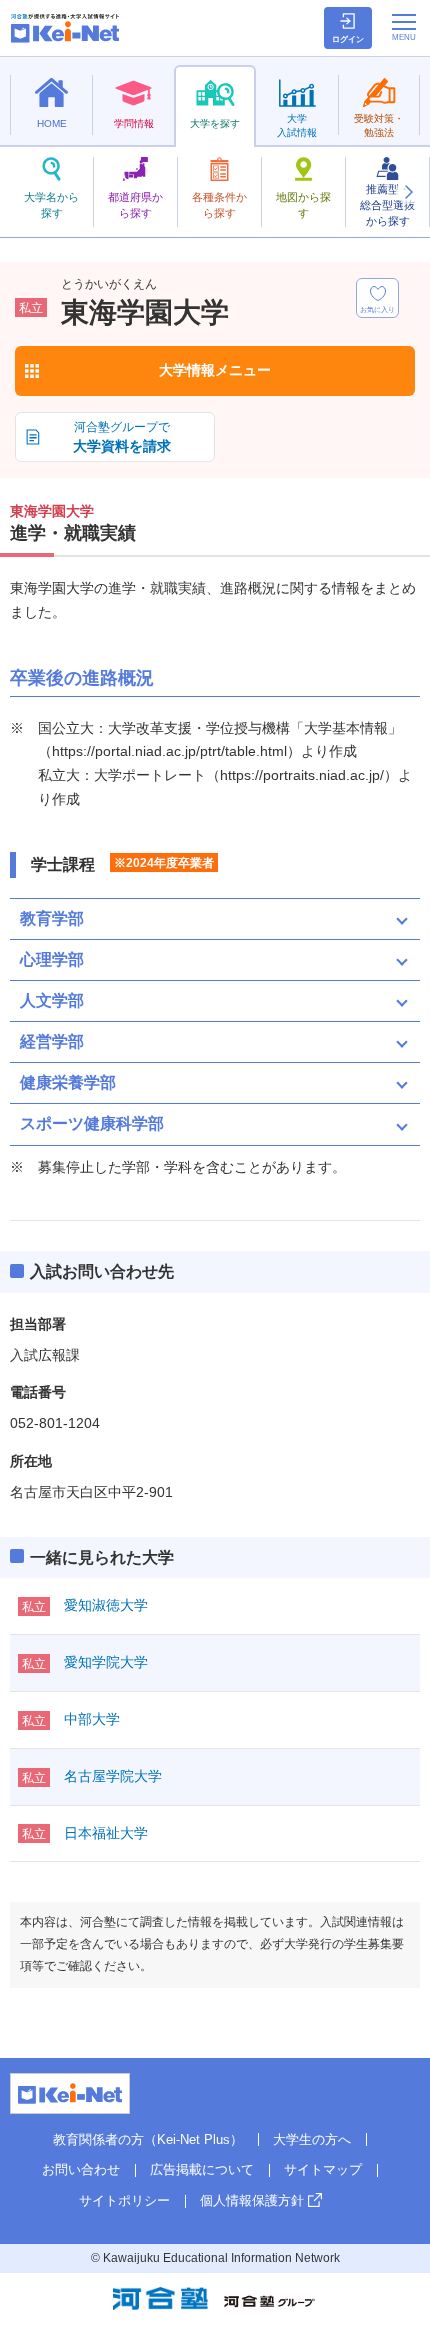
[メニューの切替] (404, 27)
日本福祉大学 (106, 1833)
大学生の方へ (312, 2139)
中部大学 (92, 1719)
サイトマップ (323, 2169)
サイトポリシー (124, 2200)
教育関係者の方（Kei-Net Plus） (148, 2139)
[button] (408, 192)
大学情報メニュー (215, 370)
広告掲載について (202, 2169)
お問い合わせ (81, 2169)
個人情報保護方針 (252, 2200)
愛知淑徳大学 (106, 1605)
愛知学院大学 (106, 1662)
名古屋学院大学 (113, 1776)
